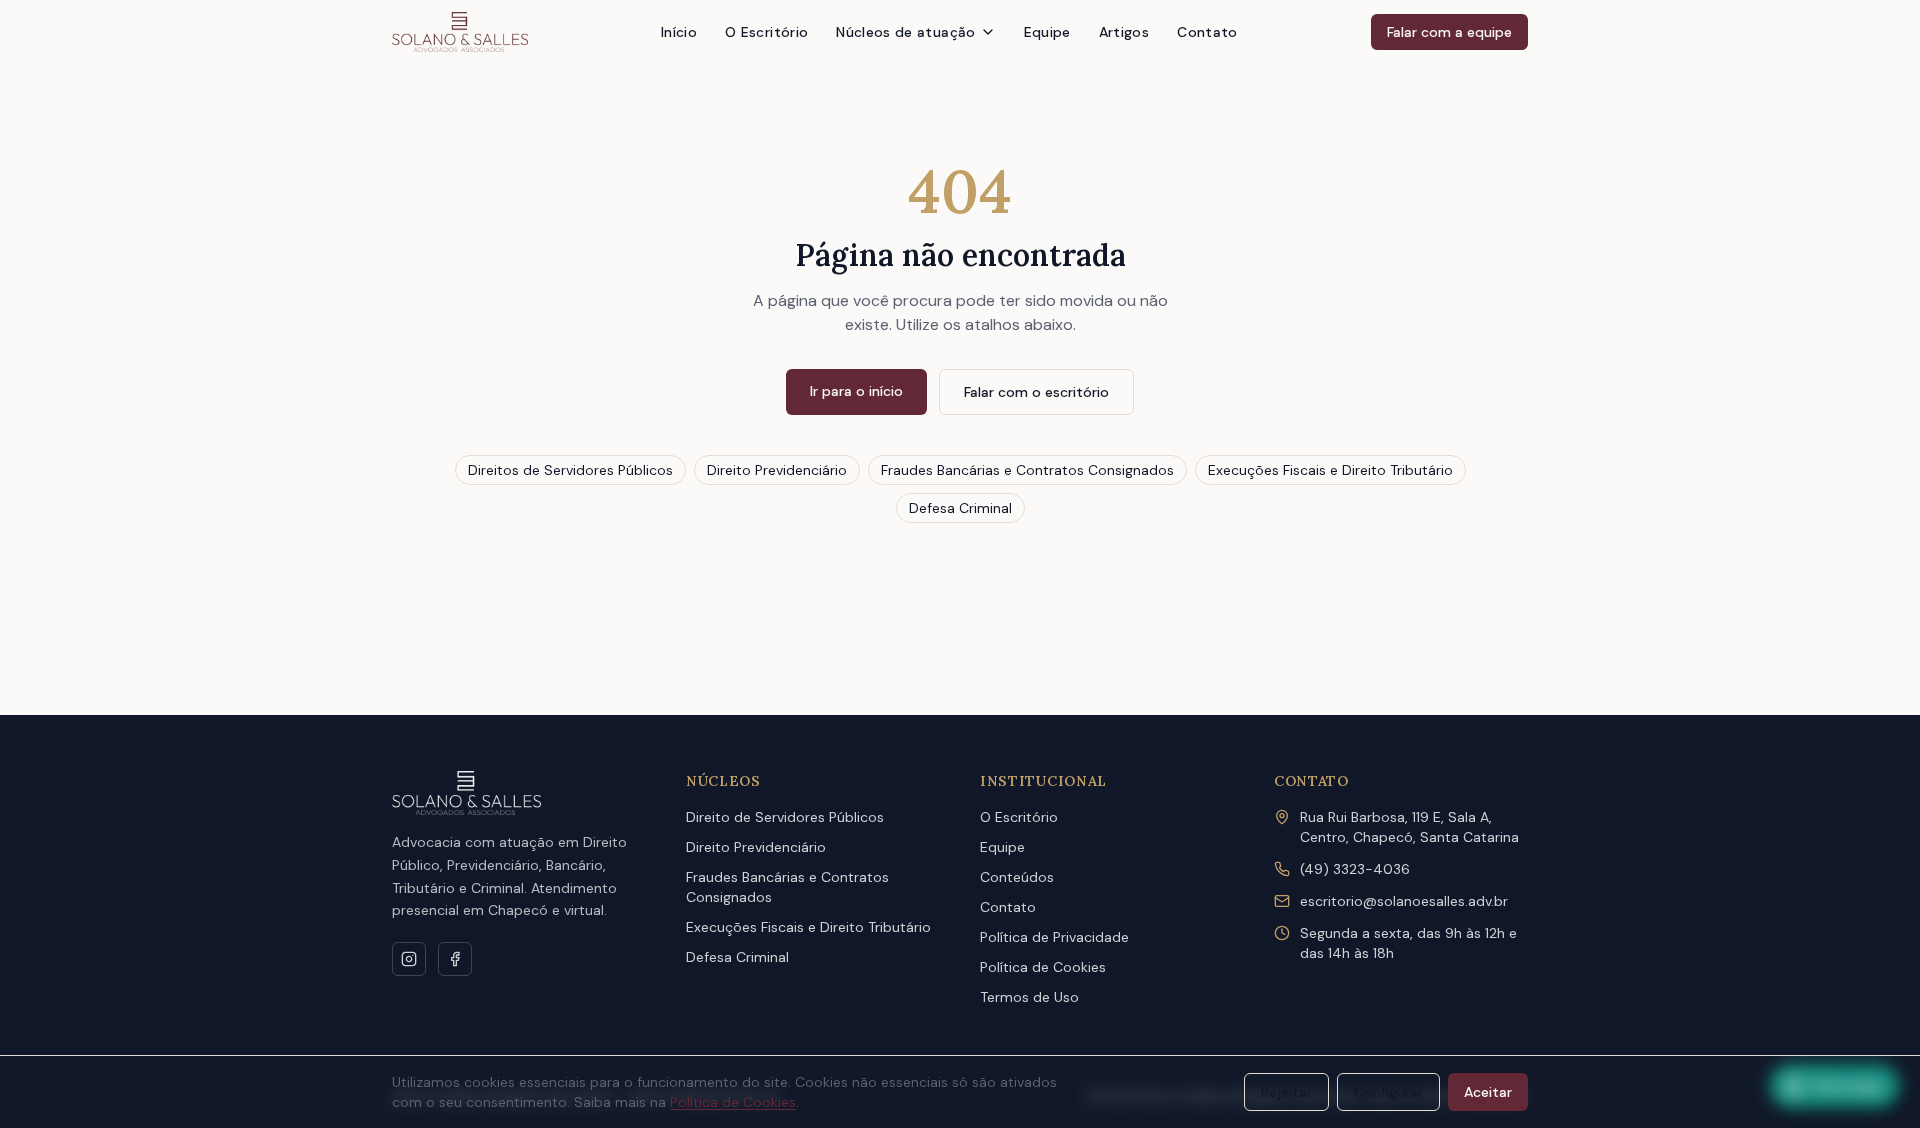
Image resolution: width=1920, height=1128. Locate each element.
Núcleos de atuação (905, 32)
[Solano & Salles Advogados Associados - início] (460, 32)
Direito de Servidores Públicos (785, 817)
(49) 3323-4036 (1355, 869)
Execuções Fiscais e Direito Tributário (1330, 470)
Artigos (1124, 32)
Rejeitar (1286, 1092)
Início (679, 32)
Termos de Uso (1029, 997)
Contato (1207, 32)
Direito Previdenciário (777, 470)
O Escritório (766, 32)
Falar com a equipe (1449, 32)
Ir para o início (856, 391)
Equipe (1047, 32)
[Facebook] (455, 959)
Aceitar (1488, 1092)
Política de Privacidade (1054, 937)
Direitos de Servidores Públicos (570, 470)
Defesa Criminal (960, 508)
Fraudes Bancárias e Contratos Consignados (1027, 470)
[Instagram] (409, 959)
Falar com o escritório (1036, 392)
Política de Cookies (1043, 967)
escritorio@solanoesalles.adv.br (1404, 901)
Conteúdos (1017, 877)
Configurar (1388, 1092)
